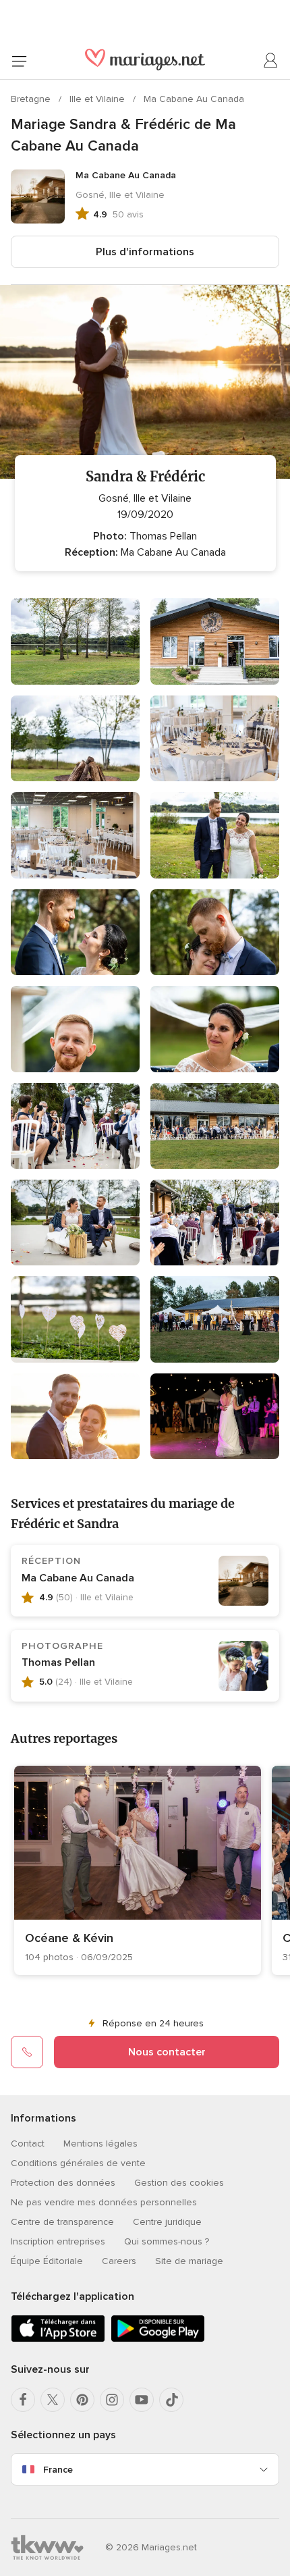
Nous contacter (167, 2052)
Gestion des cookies (179, 2183)
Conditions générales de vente (78, 2163)
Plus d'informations (145, 252)
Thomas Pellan (58, 1662)
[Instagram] (112, 2400)
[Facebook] (23, 2400)
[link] (138, 1870)
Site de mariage (189, 2261)
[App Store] (58, 2339)
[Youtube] (142, 2400)
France (58, 2470)
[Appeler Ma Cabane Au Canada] (27, 2052)
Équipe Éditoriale (47, 2261)
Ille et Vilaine (98, 99)
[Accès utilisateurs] (271, 61)
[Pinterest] (82, 2400)
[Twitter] (53, 2400)
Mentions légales (100, 2144)
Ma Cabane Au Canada (194, 99)
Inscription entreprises (58, 2241)
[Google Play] (158, 2339)
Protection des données (63, 2183)
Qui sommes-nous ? (167, 2241)
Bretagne (32, 99)
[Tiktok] (171, 2400)
